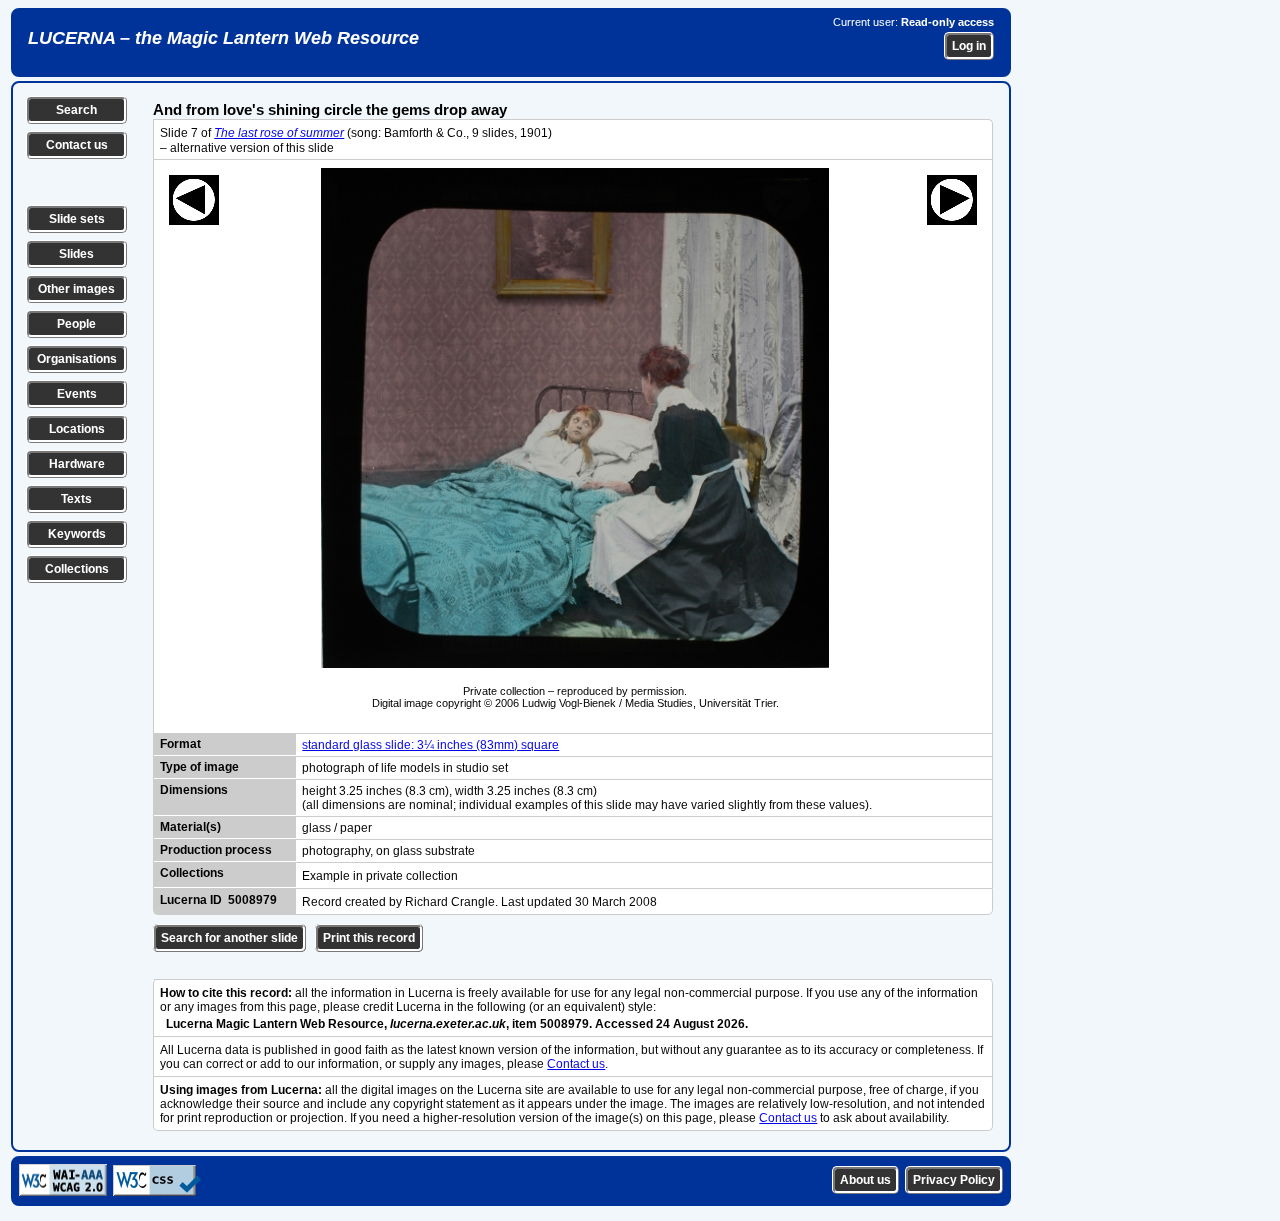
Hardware (77, 464)
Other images (76, 289)
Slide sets (77, 219)
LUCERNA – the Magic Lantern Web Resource (223, 38)
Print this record (369, 938)
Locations (77, 429)
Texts (76, 499)
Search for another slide (229, 938)
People (76, 324)
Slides (76, 254)
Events (77, 394)
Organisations (77, 359)
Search (76, 110)
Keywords (77, 534)
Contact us (77, 145)
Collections (77, 569)
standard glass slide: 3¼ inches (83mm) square (430, 745)
